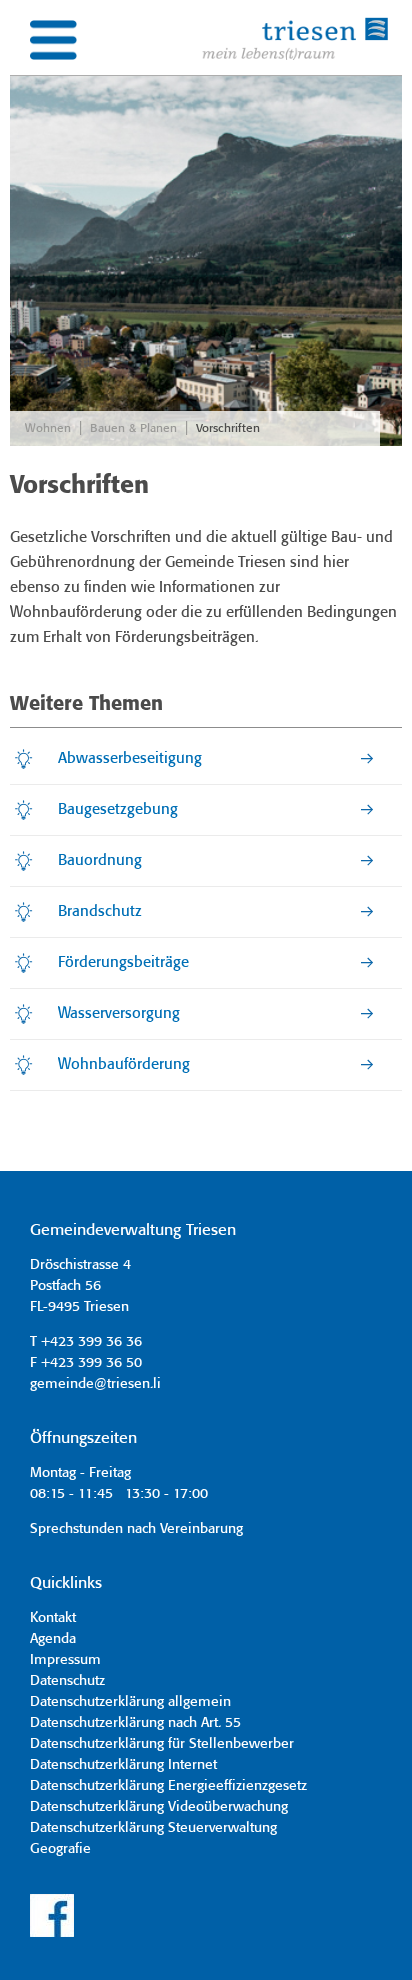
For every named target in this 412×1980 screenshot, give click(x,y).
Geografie (60, 1849)
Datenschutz (67, 1681)
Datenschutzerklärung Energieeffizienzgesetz (168, 1786)
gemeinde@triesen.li (95, 1384)
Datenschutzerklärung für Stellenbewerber (162, 1744)
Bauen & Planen (133, 428)
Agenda (53, 1639)
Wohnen (48, 428)
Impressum (65, 1660)
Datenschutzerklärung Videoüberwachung (159, 1807)
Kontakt (53, 1618)
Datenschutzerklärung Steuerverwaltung (153, 1828)
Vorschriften (228, 428)
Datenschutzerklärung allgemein (130, 1702)
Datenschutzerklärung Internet (123, 1765)
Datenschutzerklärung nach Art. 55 (135, 1723)
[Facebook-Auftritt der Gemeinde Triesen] (52, 1934)
